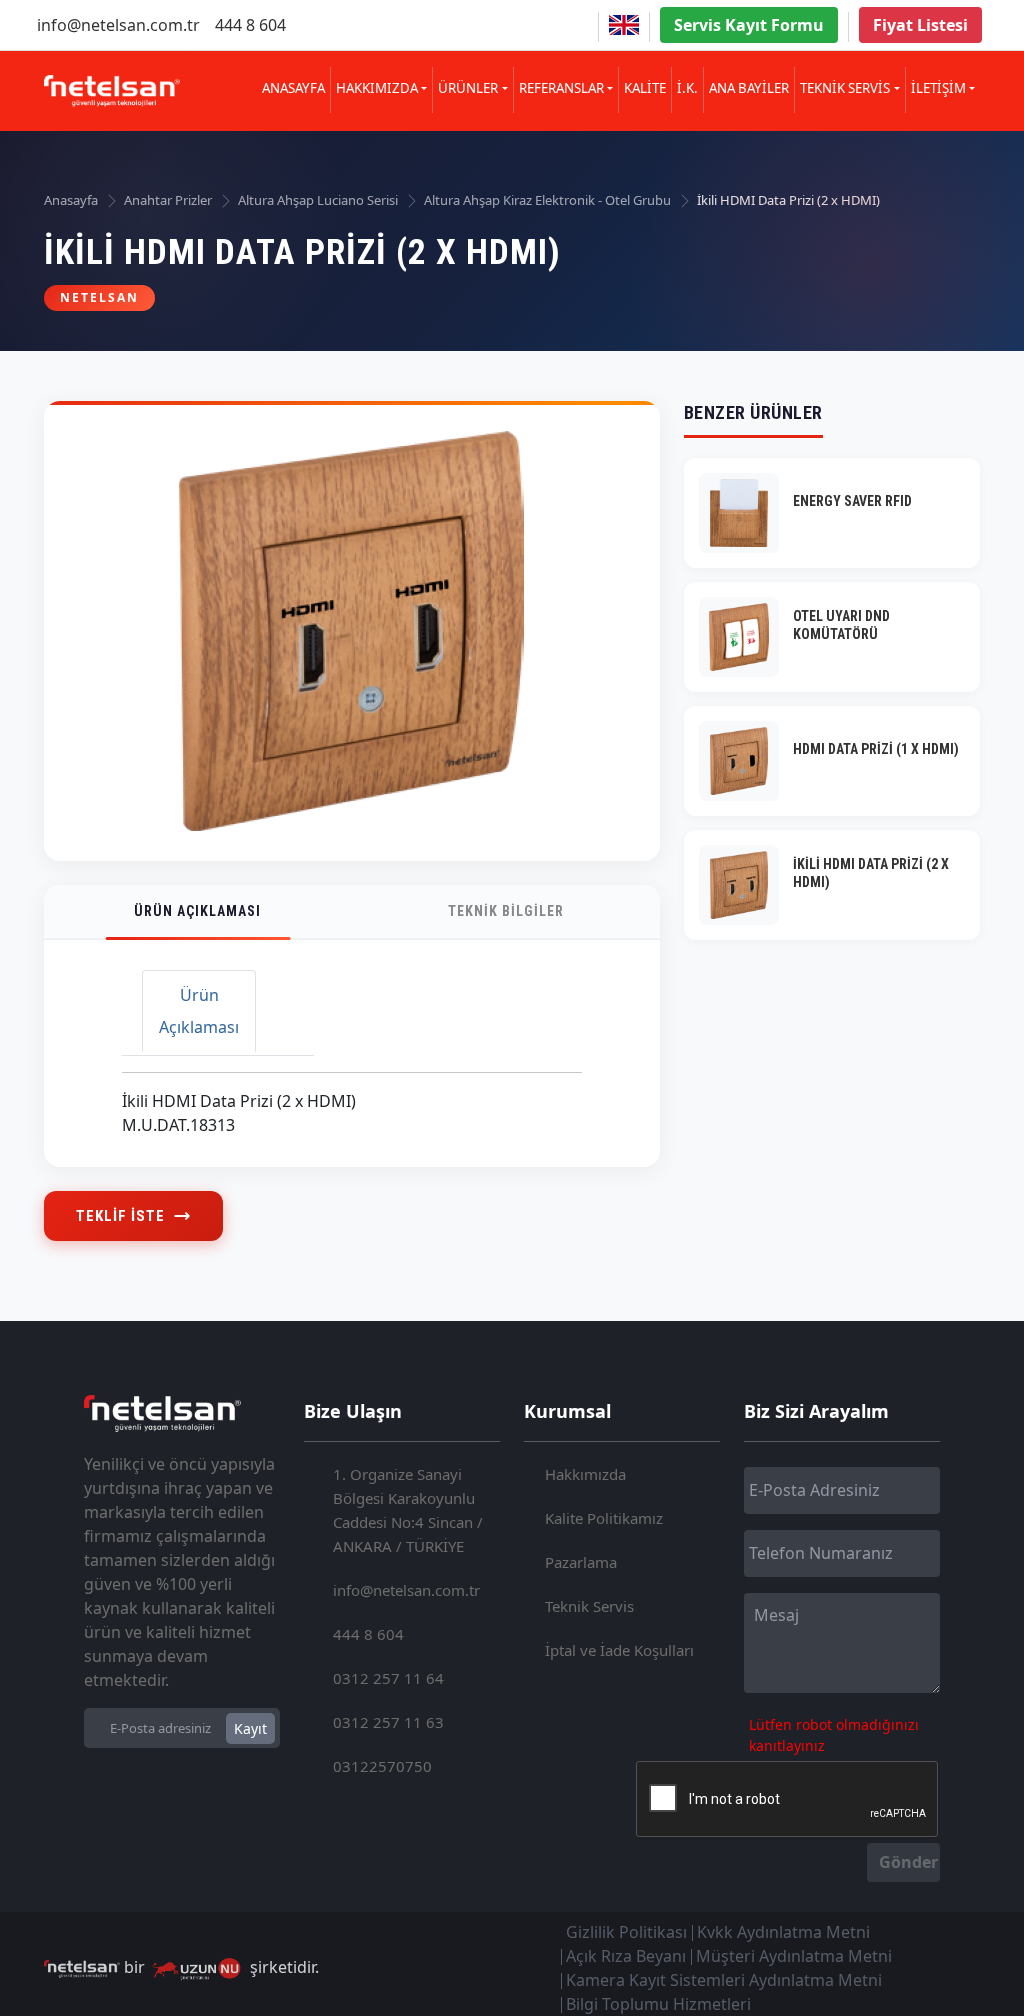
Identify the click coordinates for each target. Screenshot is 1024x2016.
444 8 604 (250, 25)
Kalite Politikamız (604, 1518)
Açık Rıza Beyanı (626, 1956)
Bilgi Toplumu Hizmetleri (658, 2004)
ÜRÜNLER (468, 88)
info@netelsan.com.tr (118, 25)
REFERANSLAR (561, 88)
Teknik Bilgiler (506, 911)
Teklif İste (120, 1216)
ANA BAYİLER (749, 88)
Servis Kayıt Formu (749, 25)
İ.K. (687, 88)
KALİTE (645, 88)
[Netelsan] (112, 91)
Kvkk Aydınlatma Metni (783, 1932)
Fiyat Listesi (920, 25)
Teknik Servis (589, 1606)
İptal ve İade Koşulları (619, 1650)
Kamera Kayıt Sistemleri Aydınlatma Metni (724, 1980)
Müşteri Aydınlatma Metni (794, 1956)
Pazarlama (581, 1562)
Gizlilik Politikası (626, 1932)
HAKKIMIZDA (377, 88)
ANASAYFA (293, 88)
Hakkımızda (585, 1474)
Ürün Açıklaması (197, 911)
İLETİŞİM (938, 88)
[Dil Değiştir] (624, 25)
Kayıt (250, 1728)
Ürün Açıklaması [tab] (199, 1011)
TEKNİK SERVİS (845, 88)
